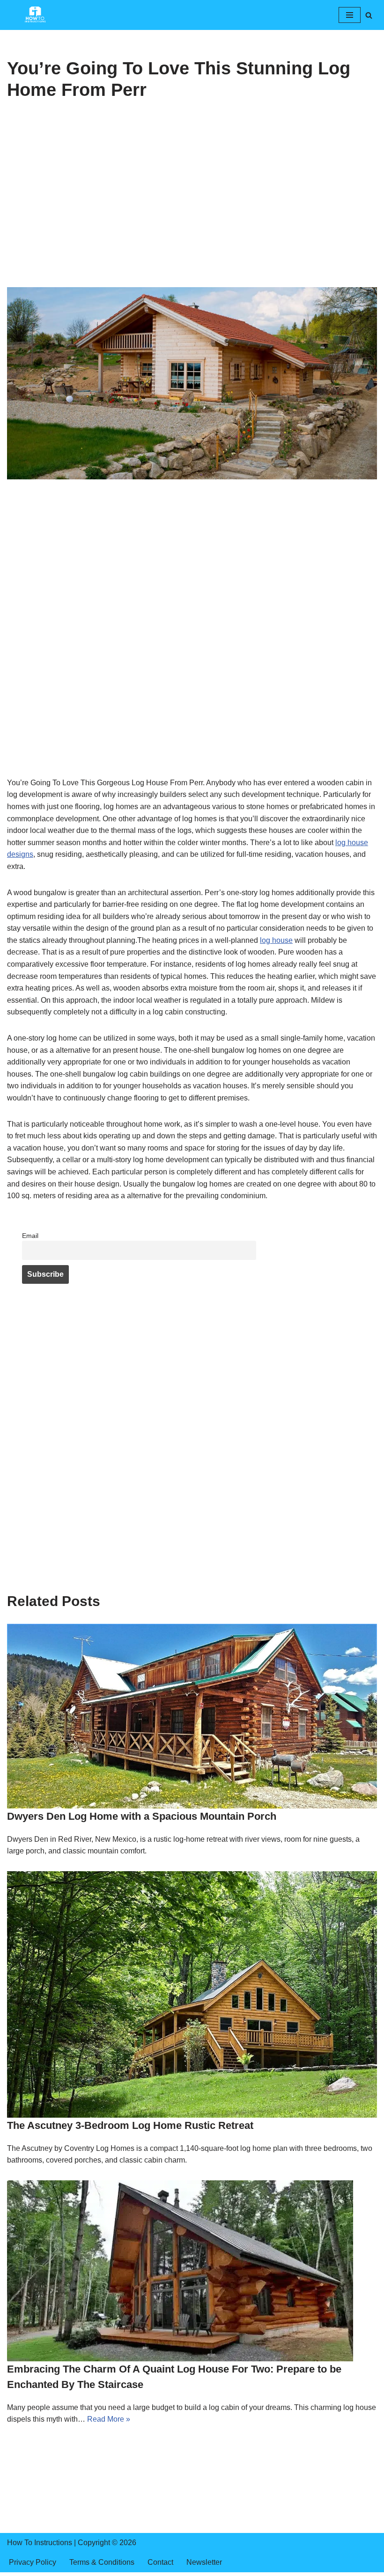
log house (276, 940)
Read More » (109, 2419)
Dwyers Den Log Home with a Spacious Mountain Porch (142, 1816)
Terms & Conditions (102, 2562)
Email (30, 1236)
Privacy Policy (33, 2562)
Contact (160, 2562)
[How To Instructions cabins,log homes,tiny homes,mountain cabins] (35, 15)
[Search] (369, 15)
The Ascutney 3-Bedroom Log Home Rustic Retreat (130, 2125)
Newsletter (204, 2562)
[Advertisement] (192, 218)
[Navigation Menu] (350, 15)
